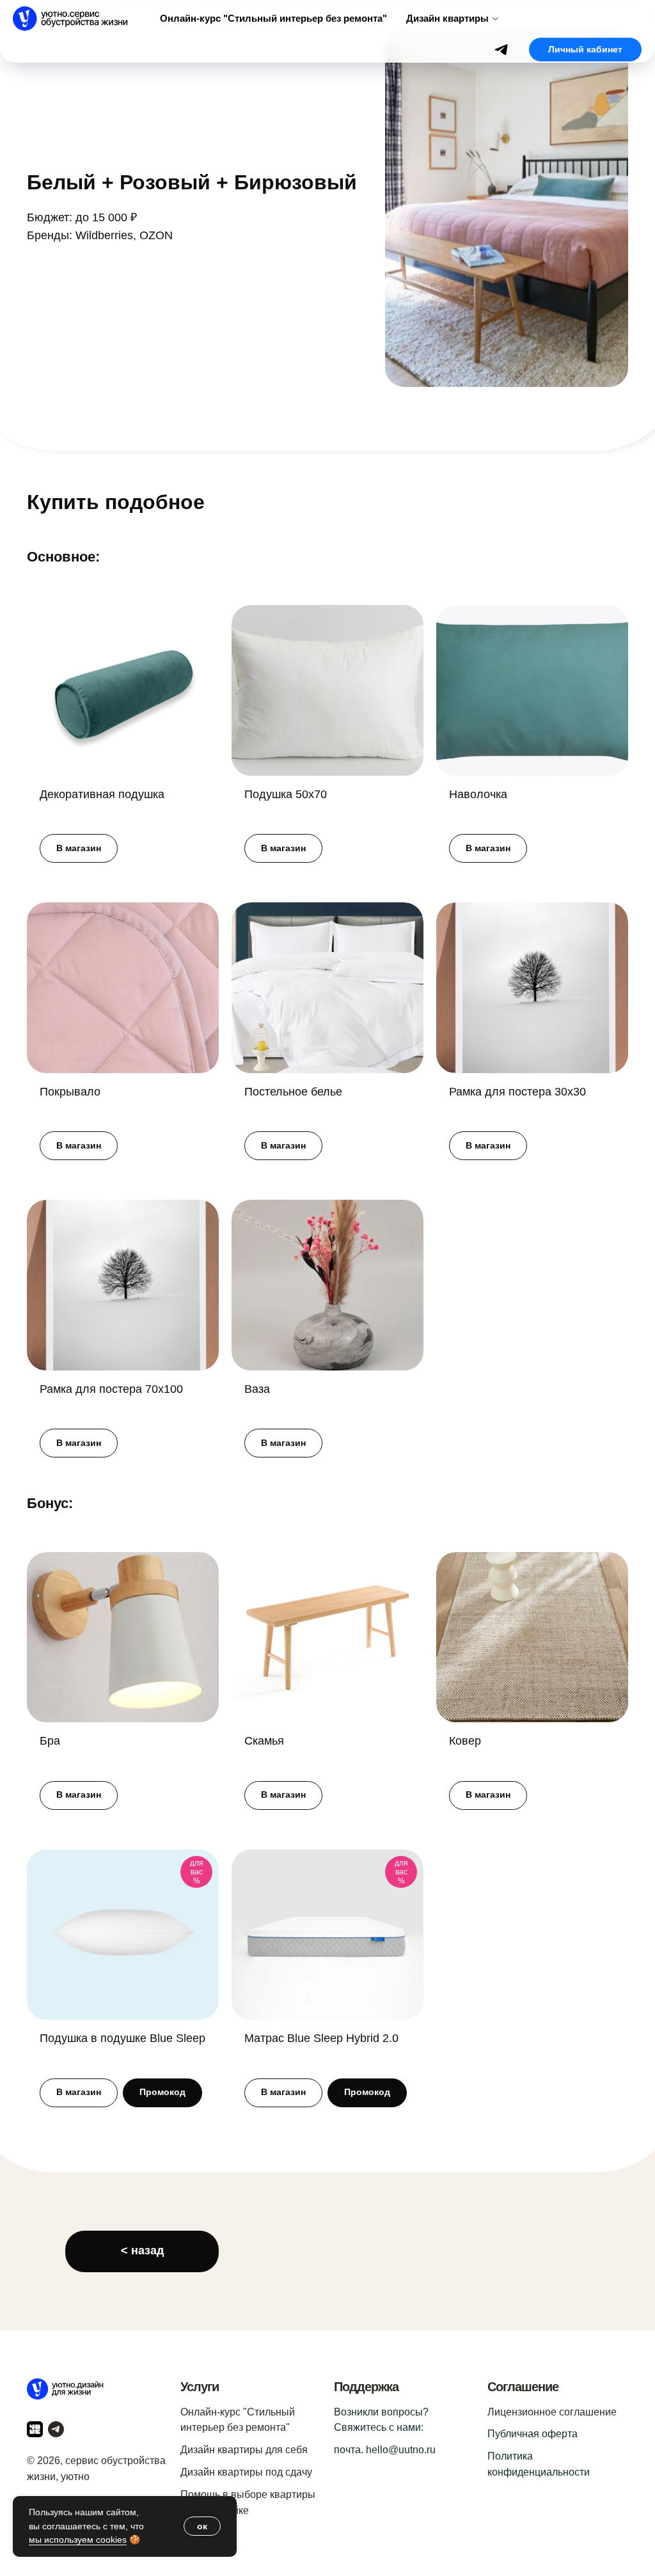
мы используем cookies (78, 2540)
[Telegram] (501, 50)
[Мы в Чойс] (35, 2429)
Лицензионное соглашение (552, 2412)
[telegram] (56, 2429)
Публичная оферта (533, 2434)
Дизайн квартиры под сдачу (246, 2472)
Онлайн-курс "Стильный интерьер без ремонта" (273, 18)
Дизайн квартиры (447, 18)
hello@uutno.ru (401, 2450)
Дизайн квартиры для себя (244, 2450)
